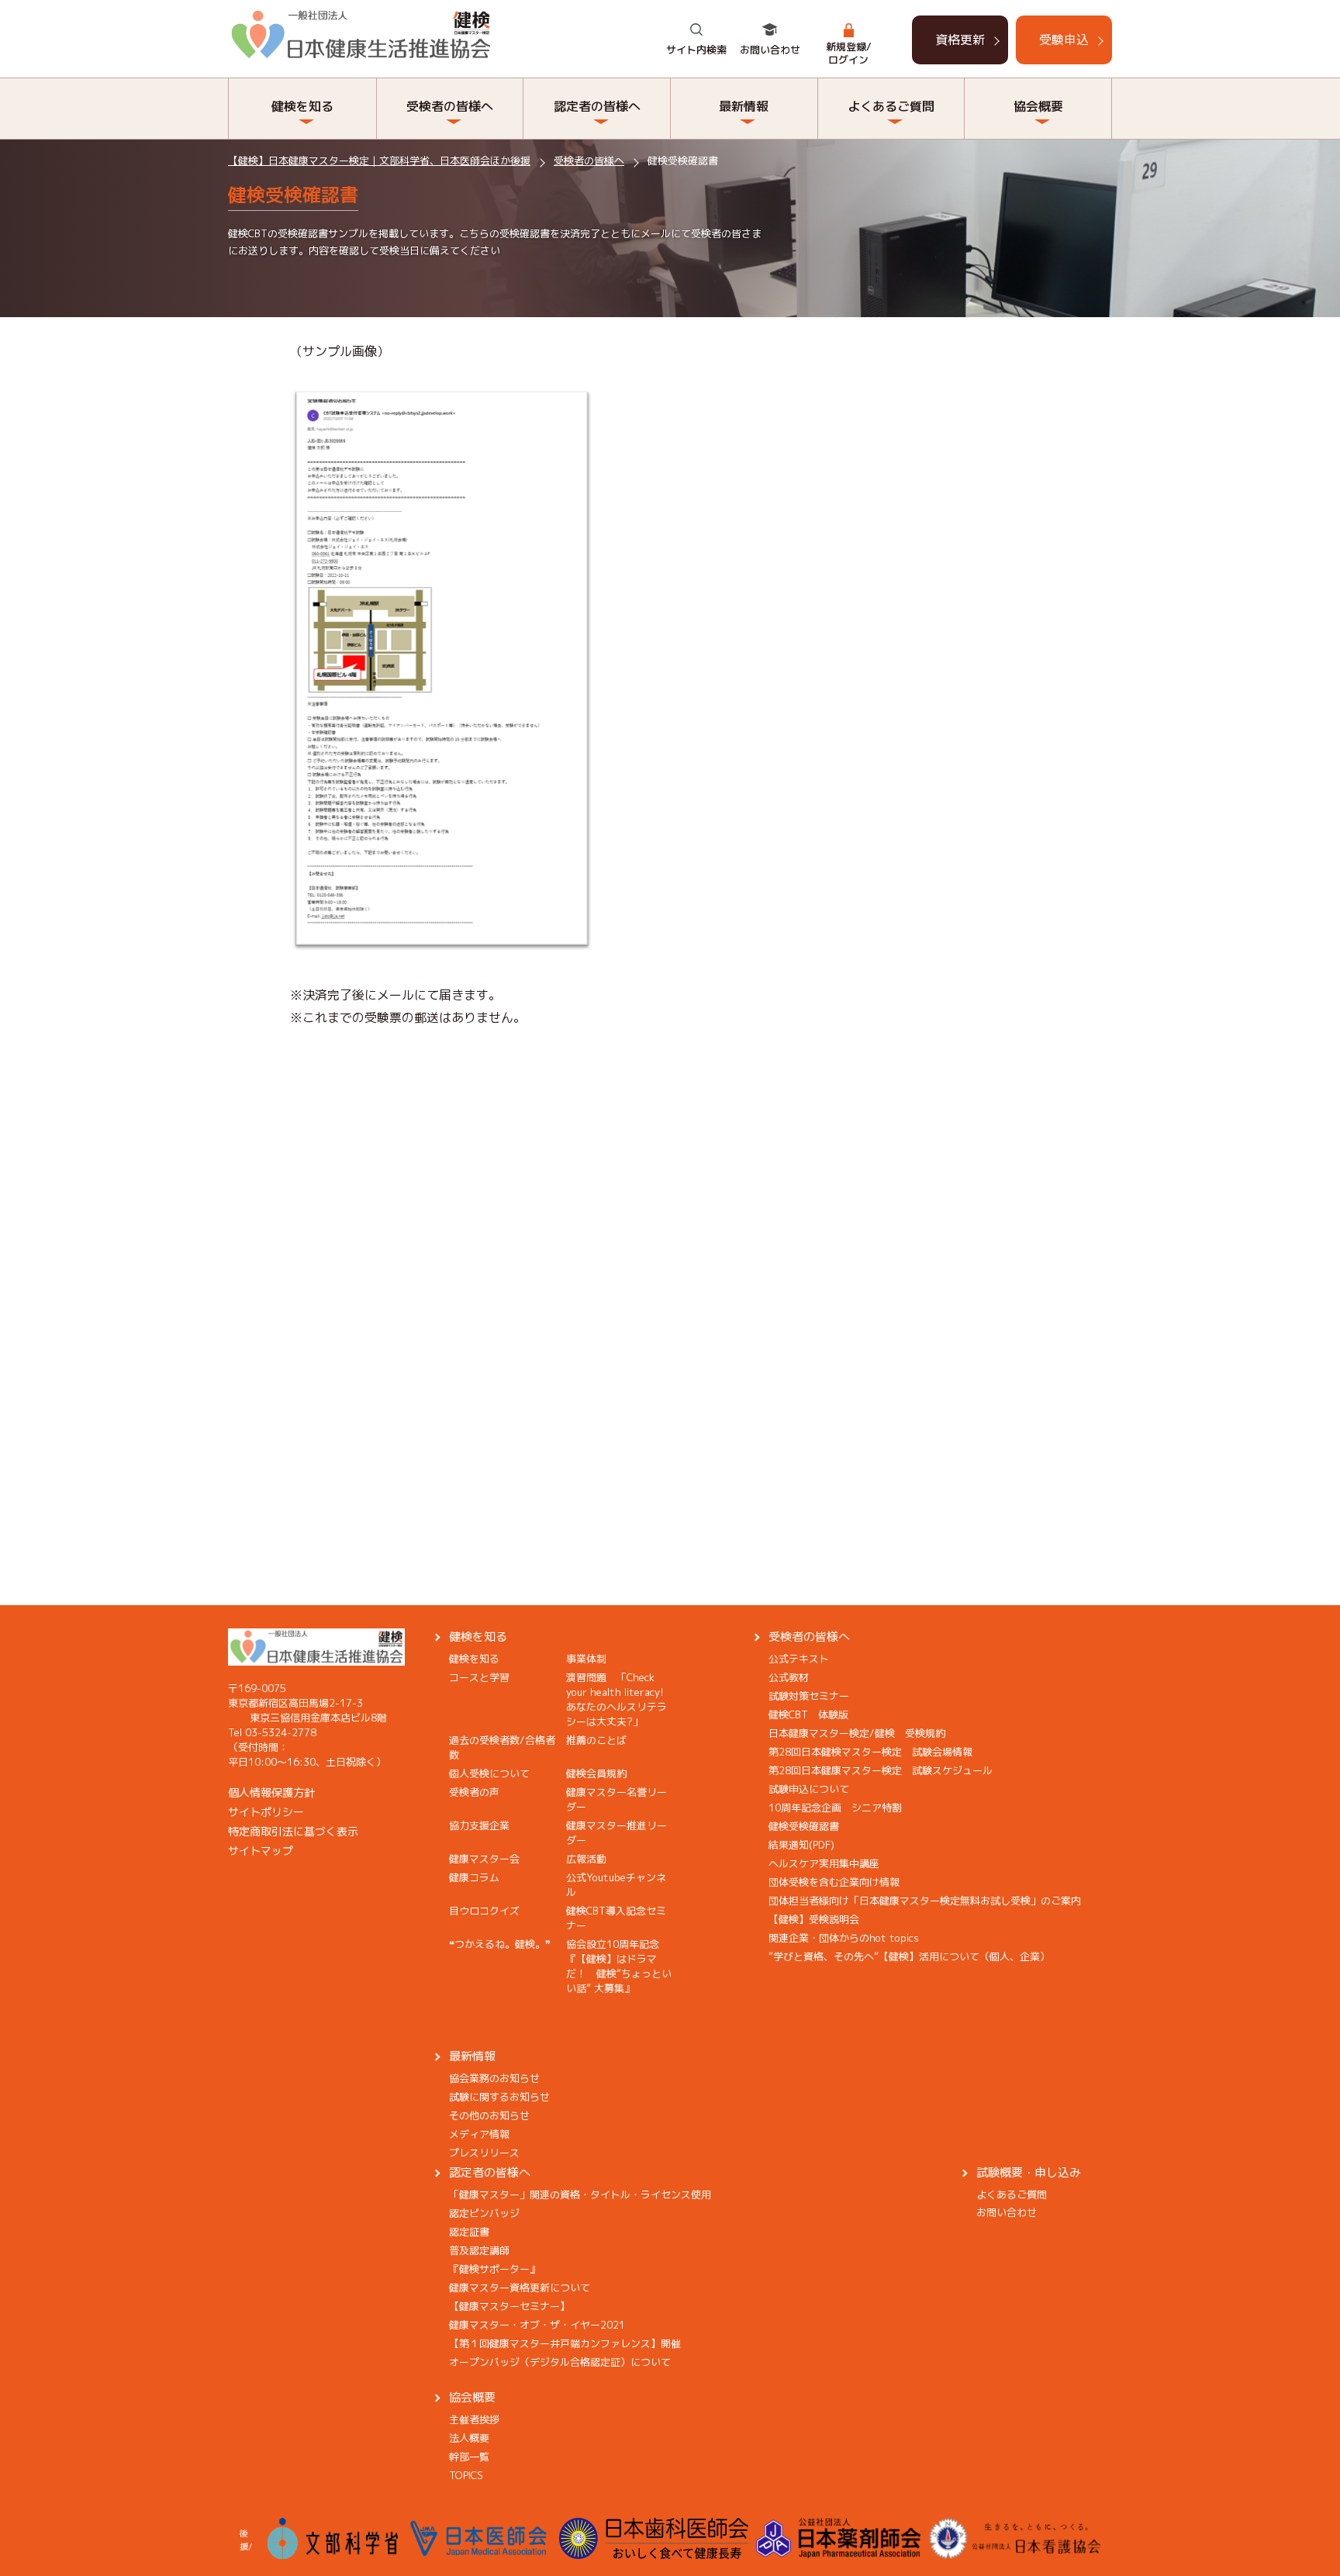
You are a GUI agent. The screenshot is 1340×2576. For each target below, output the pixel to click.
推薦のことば (596, 1740)
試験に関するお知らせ (499, 2097)
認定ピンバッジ (484, 2213)
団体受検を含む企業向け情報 (834, 1882)
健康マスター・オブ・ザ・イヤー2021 (537, 2325)
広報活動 (586, 1859)
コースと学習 (479, 1677)
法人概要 (469, 2438)
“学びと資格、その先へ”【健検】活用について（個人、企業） (909, 1956)
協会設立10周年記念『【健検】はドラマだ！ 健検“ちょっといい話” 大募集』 (619, 1966)
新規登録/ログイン (849, 53)
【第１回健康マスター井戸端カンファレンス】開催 (565, 2343)
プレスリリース (484, 2153)
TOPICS (466, 2475)
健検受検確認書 (804, 1826)
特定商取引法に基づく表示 (293, 1831)
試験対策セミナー (809, 1696)
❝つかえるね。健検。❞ (500, 1944)
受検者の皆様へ (809, 1637)
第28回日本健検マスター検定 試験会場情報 (870, 1752)
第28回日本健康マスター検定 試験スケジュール (881, 1770)
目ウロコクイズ (484, 1911)
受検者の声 (474, 1792)
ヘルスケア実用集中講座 (824, 1863)
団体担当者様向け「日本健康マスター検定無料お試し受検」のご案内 (925, 1901)
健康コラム (474, 1877)
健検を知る (478, 1637)
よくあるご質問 (1012, 2194)
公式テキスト (799, 1659)
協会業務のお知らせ (494, 2078)
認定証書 (469, 2232)
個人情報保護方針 (271, 1792)
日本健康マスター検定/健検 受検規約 (857, 1733)
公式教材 (789, 1677)
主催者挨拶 (474, 2419)
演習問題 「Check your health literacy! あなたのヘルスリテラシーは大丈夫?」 (620, 1699)
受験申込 (1064, 40)
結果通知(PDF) (801, 1845)
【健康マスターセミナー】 (509, 2306)
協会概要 (472, 2397)
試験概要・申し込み (1029, 2172)
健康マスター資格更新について (520, 2288)
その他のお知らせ (489, 2115)
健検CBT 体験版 (808, 1714)
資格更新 (960, 40)
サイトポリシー (266, 1812)
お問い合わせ (770, 50)
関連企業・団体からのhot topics (844, 1938)
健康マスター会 (484, 1859)
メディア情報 (479, 2134)
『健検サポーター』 (494, 2269)
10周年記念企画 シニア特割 (835, 1808)
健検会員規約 (596, 1773)
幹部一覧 (469, 2457)
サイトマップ (261, 1851)
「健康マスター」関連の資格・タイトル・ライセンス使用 (580, 2194)
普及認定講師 (479, 2250)
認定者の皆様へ (490, 2172)
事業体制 (586, 1659)
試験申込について (809, 1789)
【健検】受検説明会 (814, 1919)
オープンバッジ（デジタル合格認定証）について (560, 2362)
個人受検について (489, 1773)
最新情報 (472, 2056)
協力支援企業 (479, 1825)
